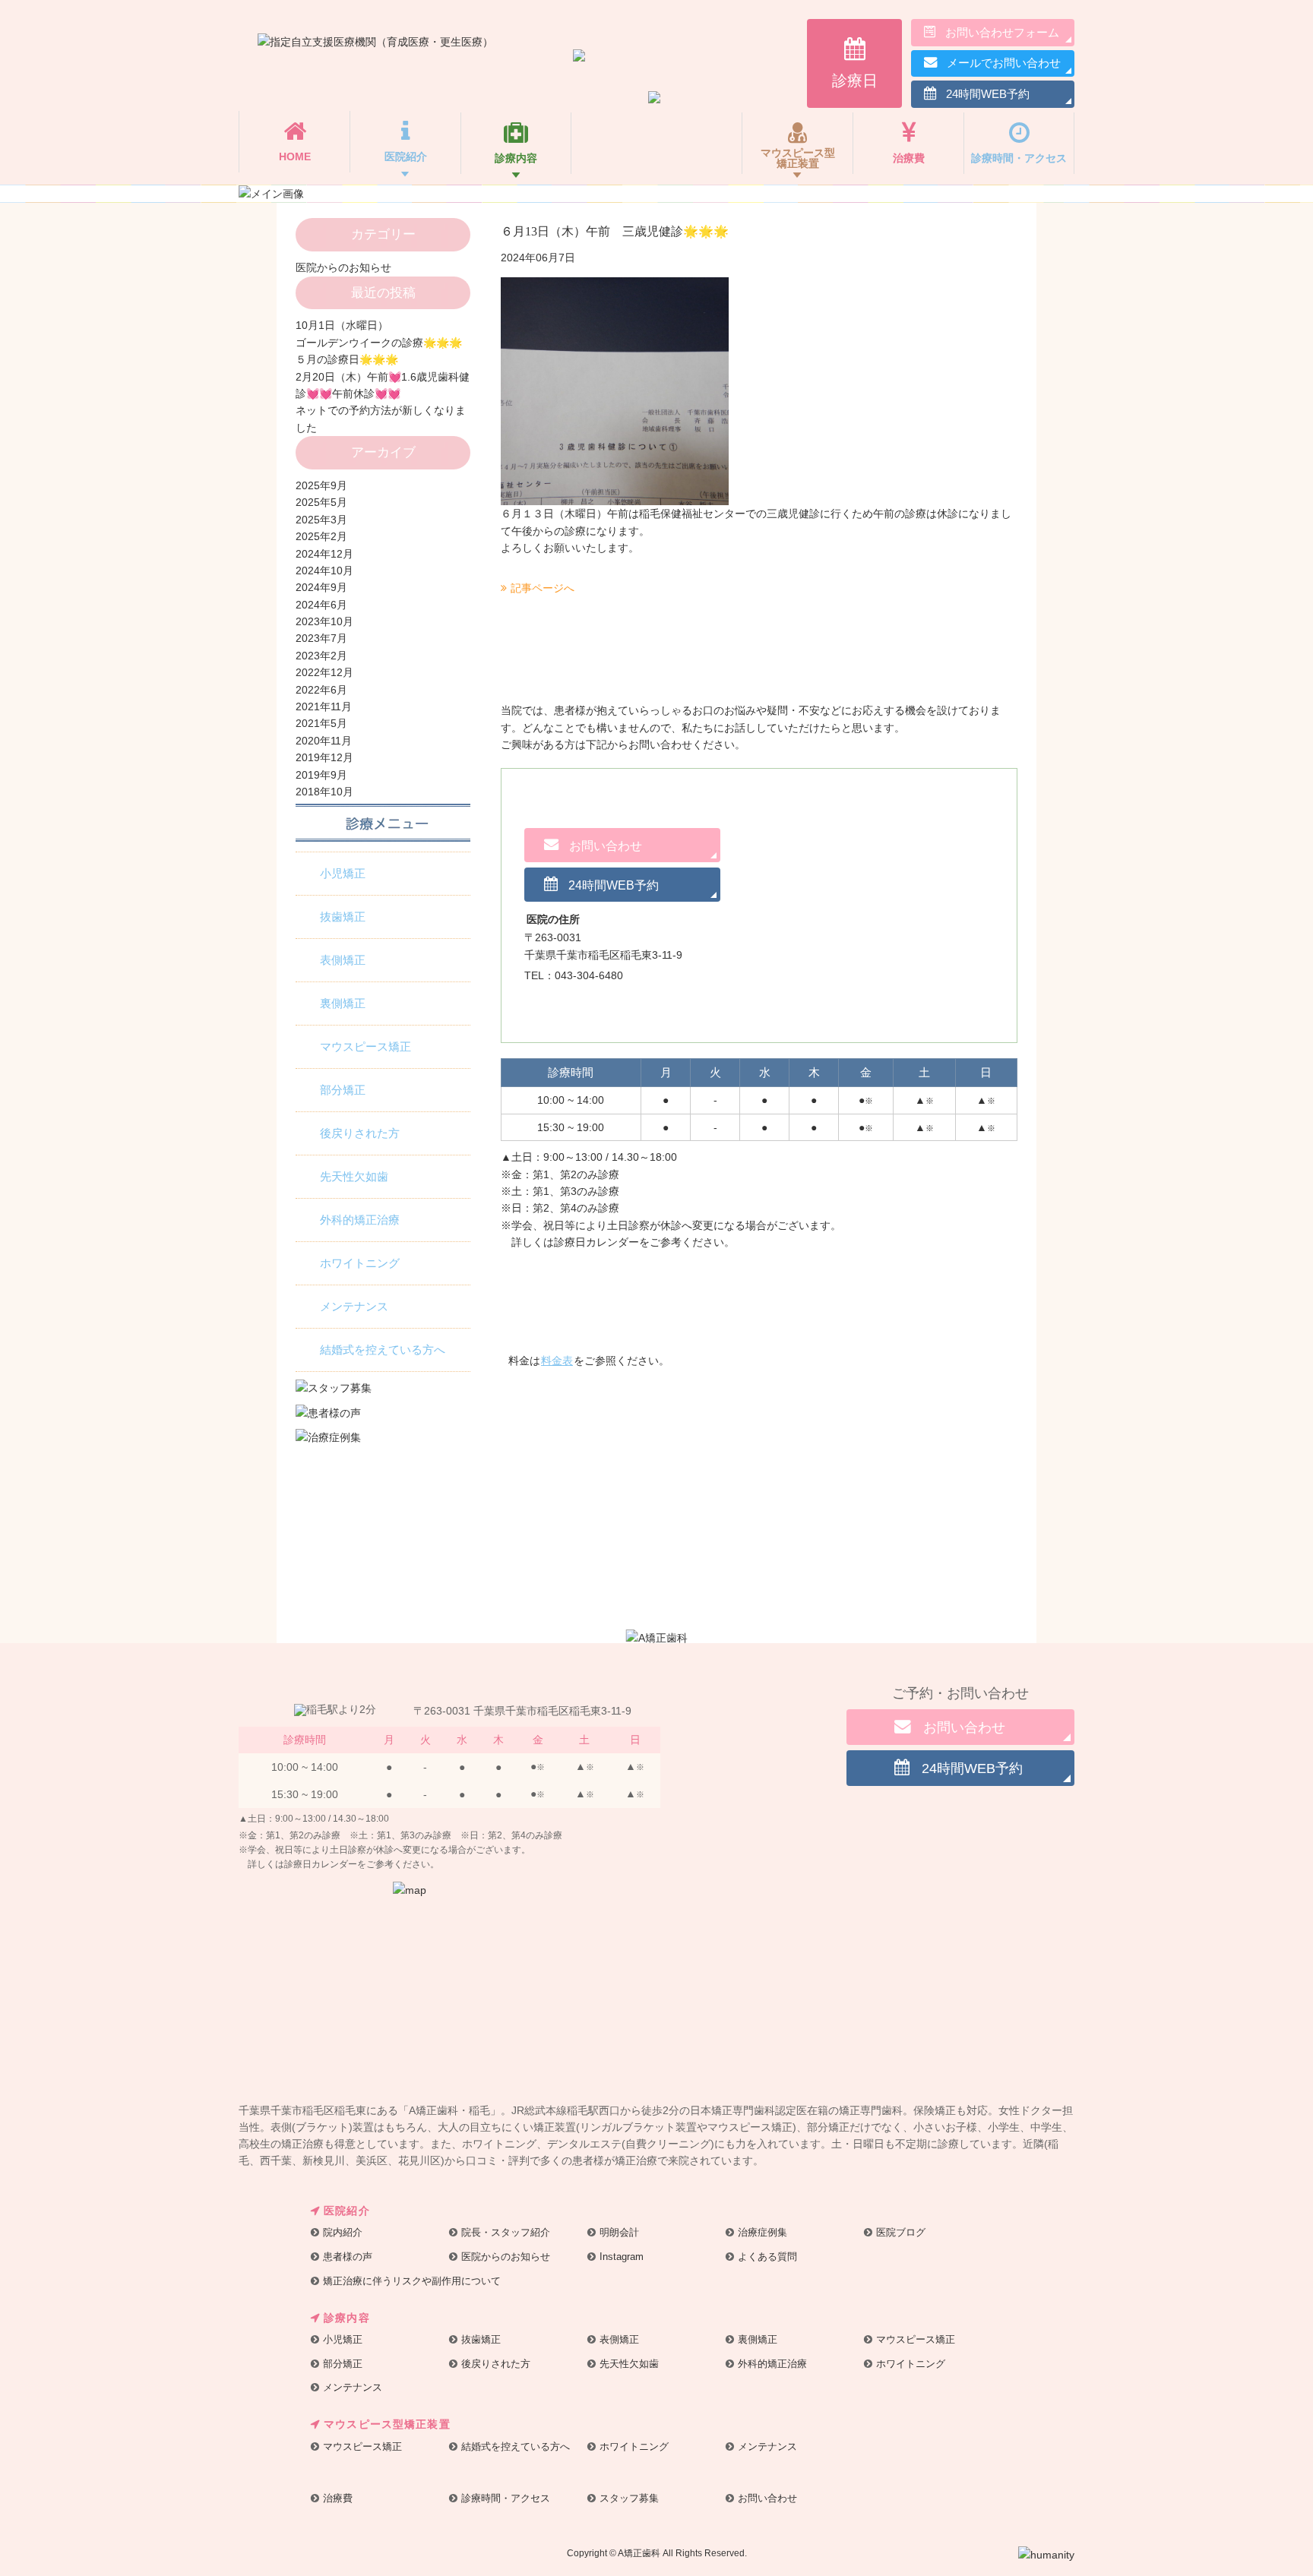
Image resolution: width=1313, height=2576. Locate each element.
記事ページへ (543, 588)
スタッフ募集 (629, 2498)
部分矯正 (343, 1090)
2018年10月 (324, 792)
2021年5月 (321, 723)
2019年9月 (321, 775)
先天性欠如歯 (354, 1177)
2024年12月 (324, 554)
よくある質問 (767, 2257)
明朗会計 (619, 2232)
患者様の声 (348, 2257)
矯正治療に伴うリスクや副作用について (412, 2281)
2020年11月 (324, 741)
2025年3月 (321, 520)
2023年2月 (321, 656)
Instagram (622, 2257)
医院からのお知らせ (343, 267)
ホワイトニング (360, 1263)
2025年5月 (321, 502)
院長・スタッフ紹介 (506, 2232)
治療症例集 (762, 2232)
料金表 (557, 1361)
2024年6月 (321, 605)
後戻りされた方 (360, 1133)
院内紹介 (343, 2232)
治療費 (338, 2498)
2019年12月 (324, 757)
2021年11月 (324, 706)
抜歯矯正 (343, 917)
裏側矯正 (343, 1004)
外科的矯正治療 (360, 1220)
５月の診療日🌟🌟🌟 (347, 359)
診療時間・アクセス (506, 2498)
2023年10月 (324, 621)
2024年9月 (321, 587)
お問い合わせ (767, 2498)
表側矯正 (343, 960)
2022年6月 (321, 690)
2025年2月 (321, 536)
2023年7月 (321, 638)
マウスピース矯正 (365, 1047)
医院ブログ (901, 2232)
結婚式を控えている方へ (383, 1350)
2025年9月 (321, 485)
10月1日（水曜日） (342, 325)
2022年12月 (324, 672)
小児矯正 (343, 874)
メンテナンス (354, 1307)
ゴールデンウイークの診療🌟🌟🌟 (379, 343)
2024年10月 (324, 571)
